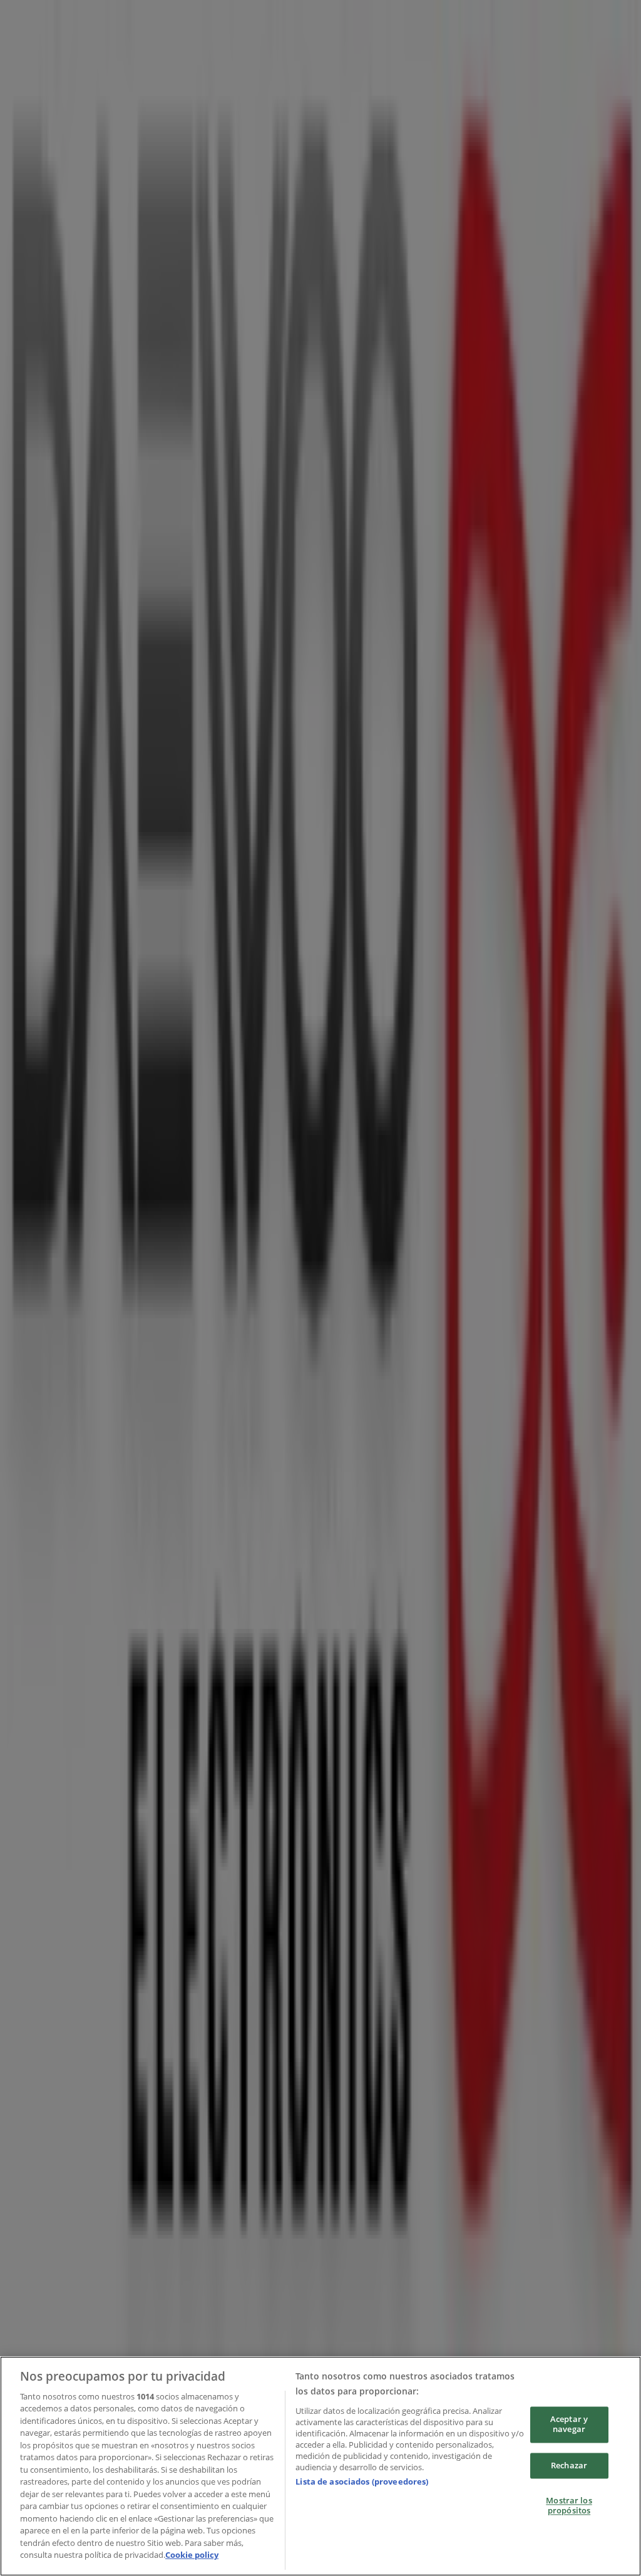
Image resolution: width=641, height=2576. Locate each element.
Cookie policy (192, 2555)
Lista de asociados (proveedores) (362, 2481)
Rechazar (569, 2465)
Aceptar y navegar (569, 2425)
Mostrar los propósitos (569, 2506)
